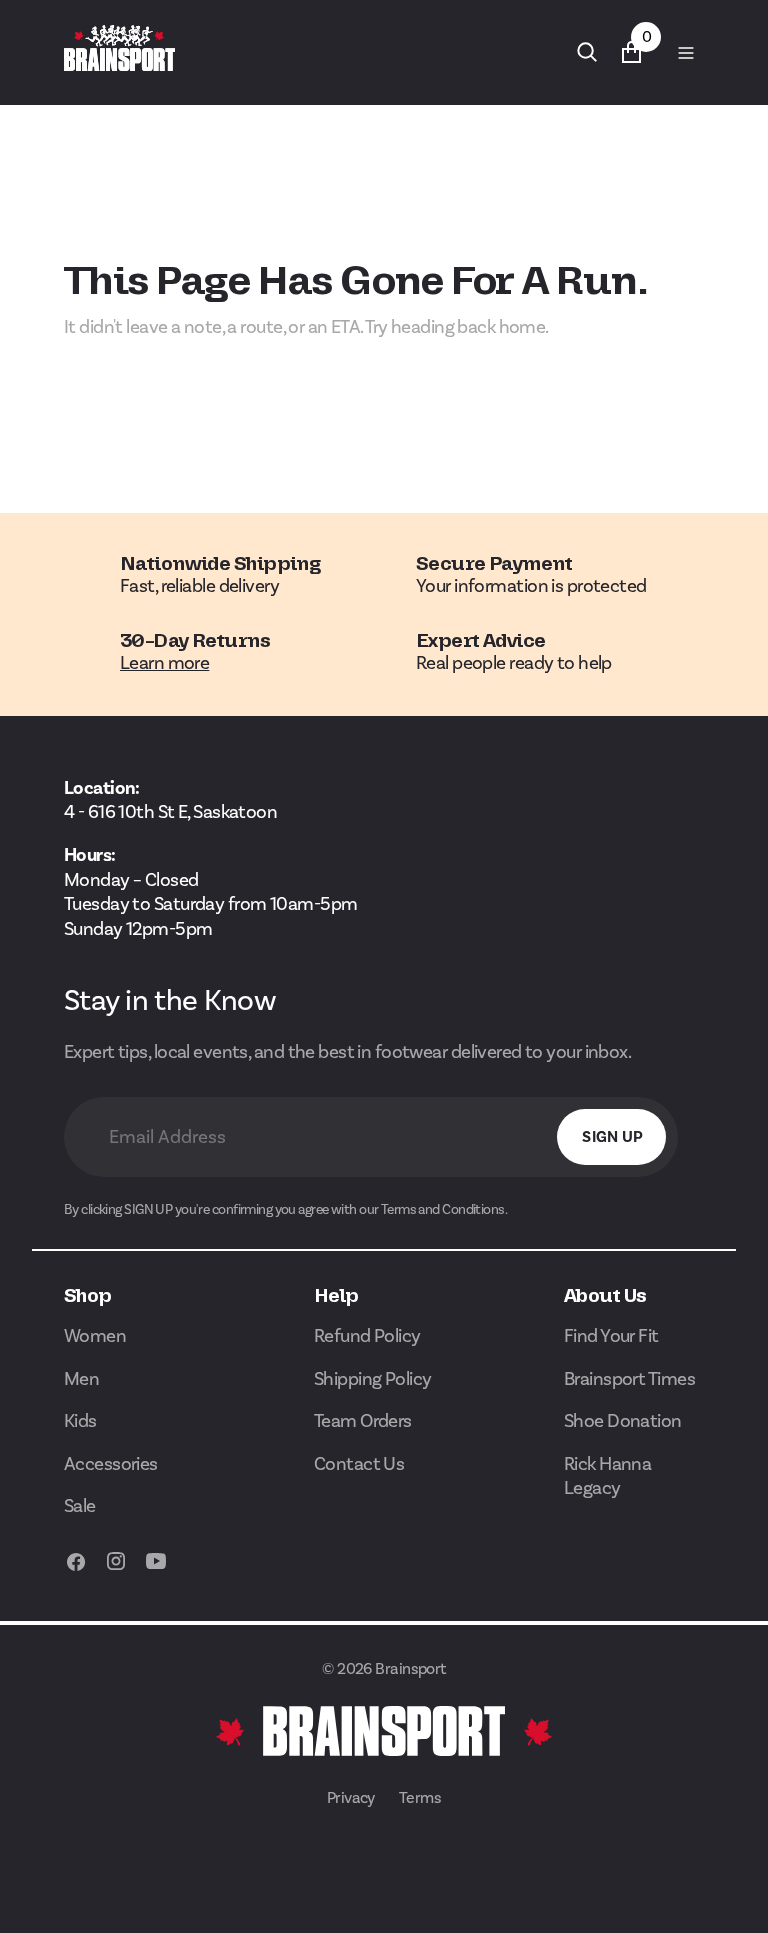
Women (95, 1335)
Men (81, 1378)
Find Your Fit (611, 1335)
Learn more (164, 662)
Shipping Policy (373, 1378)
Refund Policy (367, 1335)
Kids (80, 1420)
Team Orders (363, 1420)
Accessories (111, 1463)
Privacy (351, 1797)
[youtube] (156, 1571)
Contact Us (359, 1463)
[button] (685, 52)
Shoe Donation (623, 1420)
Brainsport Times (629, 1378)
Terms (420, 1797)
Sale (80, 1505)
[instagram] (116, 1571)
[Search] (587, 52)
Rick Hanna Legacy (607, 1475)
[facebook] (76, 1571)
